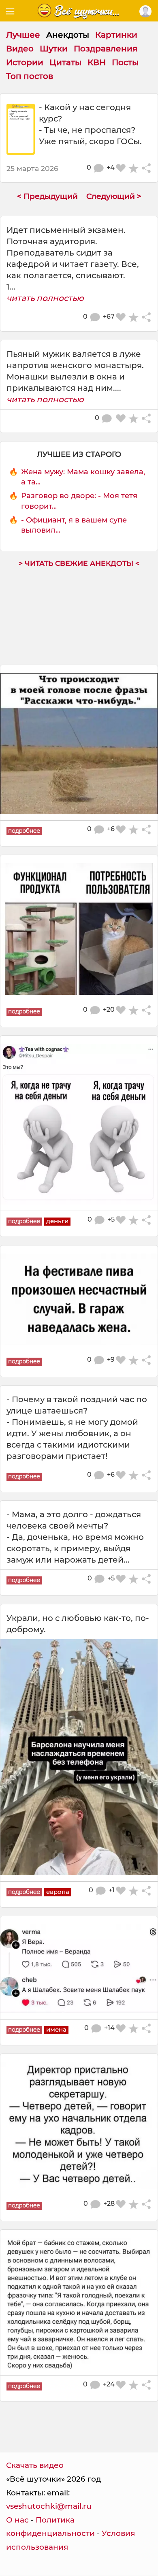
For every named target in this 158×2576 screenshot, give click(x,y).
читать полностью (45, 298)
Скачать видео (35, 2465)
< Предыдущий (47, 196)
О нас (17, 2520)
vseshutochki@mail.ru (49, 2506)
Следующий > (114, 196)
